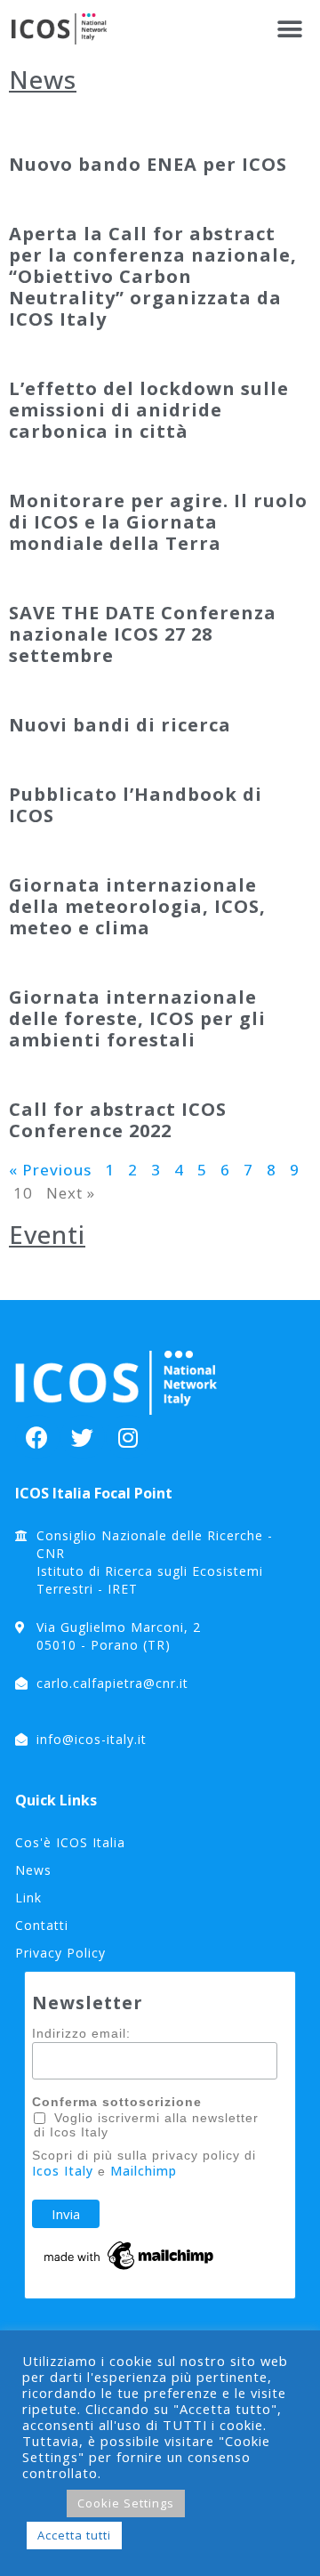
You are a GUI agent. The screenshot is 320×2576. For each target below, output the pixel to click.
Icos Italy (63, 2171)
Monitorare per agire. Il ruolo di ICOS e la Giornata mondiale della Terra (158, 522)
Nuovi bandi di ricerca (120, 725)
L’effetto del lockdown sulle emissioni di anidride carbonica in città (149, 410)
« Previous (50, 1170)
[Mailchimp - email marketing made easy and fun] (130, 2269)
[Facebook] (37, 1437)
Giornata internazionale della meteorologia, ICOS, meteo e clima (137, 906)
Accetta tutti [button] (74, 2535)
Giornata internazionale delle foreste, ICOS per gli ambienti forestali (137, 1018)
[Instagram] (128, 1437)
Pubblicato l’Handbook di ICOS (136, 805)
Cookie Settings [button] (126, 2503)
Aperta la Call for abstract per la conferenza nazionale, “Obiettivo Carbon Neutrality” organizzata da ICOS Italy (153, 276)
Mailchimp (144, 2171)
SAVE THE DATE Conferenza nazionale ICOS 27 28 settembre (143, 634)
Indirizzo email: (81, 2033)
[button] (291, 29)
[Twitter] (83, 1437)
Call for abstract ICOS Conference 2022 (118, 1120)
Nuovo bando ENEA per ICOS (148, 164)
